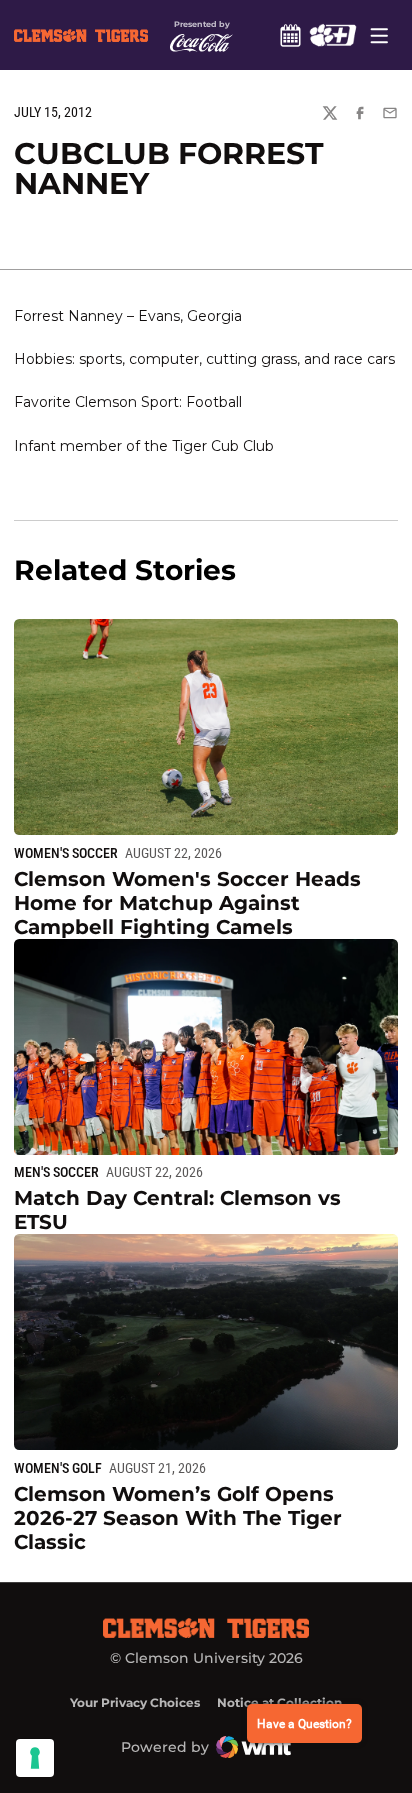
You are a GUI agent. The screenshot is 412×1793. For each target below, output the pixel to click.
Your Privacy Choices (135, 1702)
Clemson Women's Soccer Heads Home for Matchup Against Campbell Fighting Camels (187, 903)
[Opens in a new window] (332, 35)
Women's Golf (58, 1468)
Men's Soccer (56, 1172)
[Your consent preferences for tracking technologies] (35, 1758)
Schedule (290, 35)
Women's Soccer (66, 853)
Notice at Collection (279, 1702)
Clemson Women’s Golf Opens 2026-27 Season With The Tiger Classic (178, 1518)
